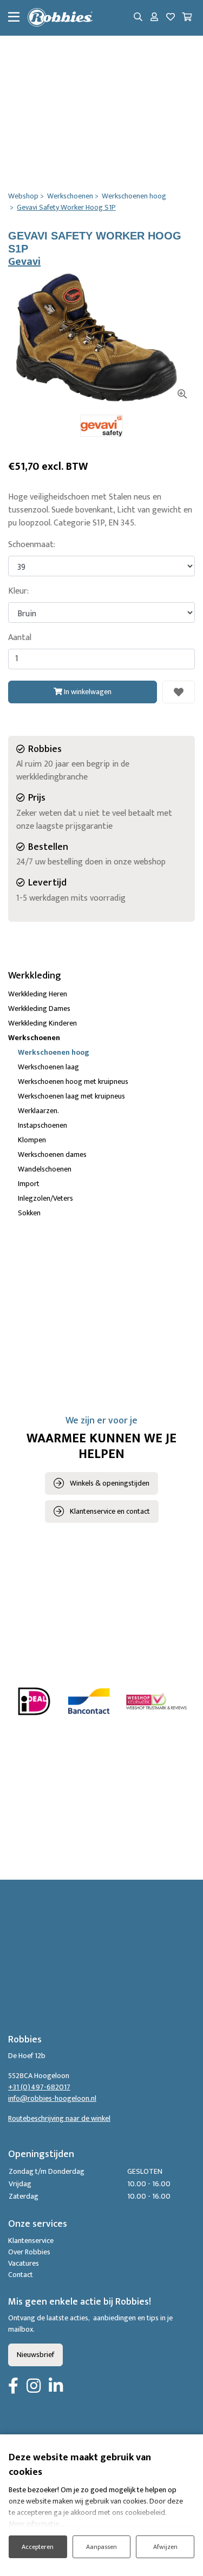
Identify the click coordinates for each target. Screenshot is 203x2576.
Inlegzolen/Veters (45, 1198)
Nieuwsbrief (35, 2355)
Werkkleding (35, 976)
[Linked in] (56, 2387)
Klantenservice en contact (110, 1511)
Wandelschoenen (45, 1169)
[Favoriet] (179, 692)
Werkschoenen (34, 1038)
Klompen (32, 1140)
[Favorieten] (171, 18)
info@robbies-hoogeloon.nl (52, 2098)
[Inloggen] (154, 18)
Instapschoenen (42, 1125)
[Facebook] (13, 2387)
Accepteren (38, 2547)
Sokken (29, 1213)
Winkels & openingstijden (110, 1483)
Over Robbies (29, 2252)
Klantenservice (31, 2241)
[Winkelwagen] (187, 18)
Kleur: (18, 591)
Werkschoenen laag (48, 1067)
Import (29, 1184)
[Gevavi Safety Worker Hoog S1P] (101, 340)
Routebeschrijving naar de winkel (59, 2118)
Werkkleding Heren (38, 994)
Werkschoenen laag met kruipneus (71, 1096)
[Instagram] (34, 2387)
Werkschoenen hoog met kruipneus (73, 1081)
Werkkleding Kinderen (42, 1023)
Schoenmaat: (32, 545)
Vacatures (24, 2263)
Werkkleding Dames (39, 1009)
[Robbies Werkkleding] (60, 18)
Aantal (20, 638)
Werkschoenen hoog (54, 1052)
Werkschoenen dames (52, 1154)
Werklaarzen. (38, 1111)
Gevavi (24, 262)
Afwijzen (165, 2547)
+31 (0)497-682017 (39, 2087)
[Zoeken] (138, 18)
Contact (21, 2275)
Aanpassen (101, 2547)
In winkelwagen (87, 692)
